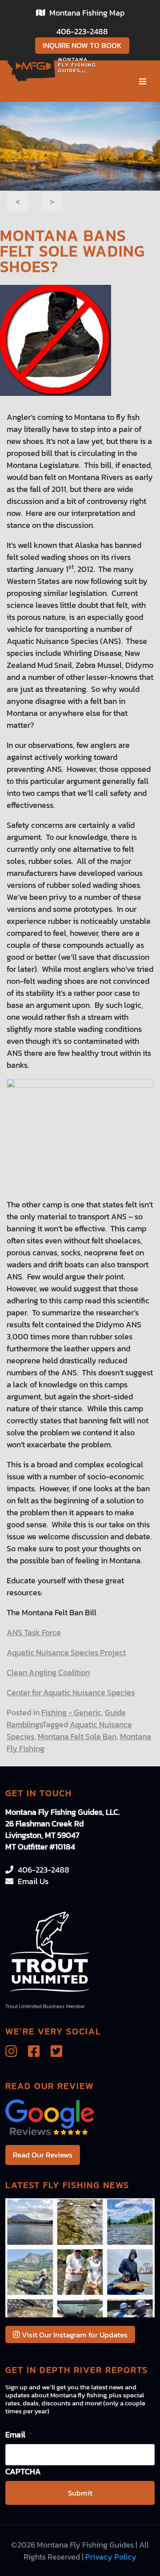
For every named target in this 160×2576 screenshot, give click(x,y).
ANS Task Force (34, 1632)
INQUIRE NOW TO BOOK (82, 45)
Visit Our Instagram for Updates (74, 2335)
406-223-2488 (82, 31)
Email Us (33, 1881)
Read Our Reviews (43, 2155)
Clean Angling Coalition (48, 1672)
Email (19, 2434)
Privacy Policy (111, 2557)
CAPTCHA (23, 2471)
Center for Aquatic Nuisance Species (71, 1692)
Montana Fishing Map (87, 13)
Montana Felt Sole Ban (77, 1736)
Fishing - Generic (71, 1712)
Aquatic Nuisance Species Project (66, 1652)
